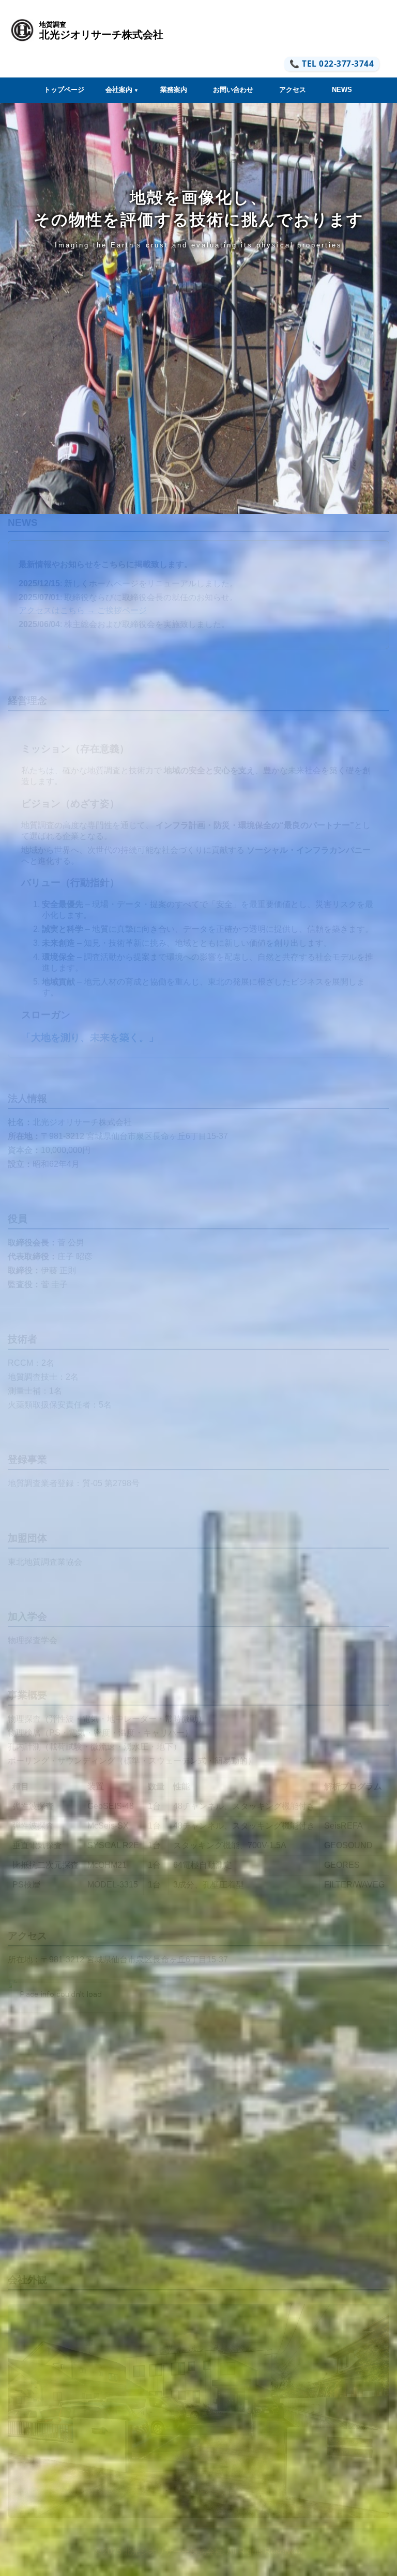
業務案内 (174, 90)
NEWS (342, 90)
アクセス (293, 90)
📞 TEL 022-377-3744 (332, 64)
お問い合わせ (233, 90)
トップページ (64, 90)
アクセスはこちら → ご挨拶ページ (83, 610)
